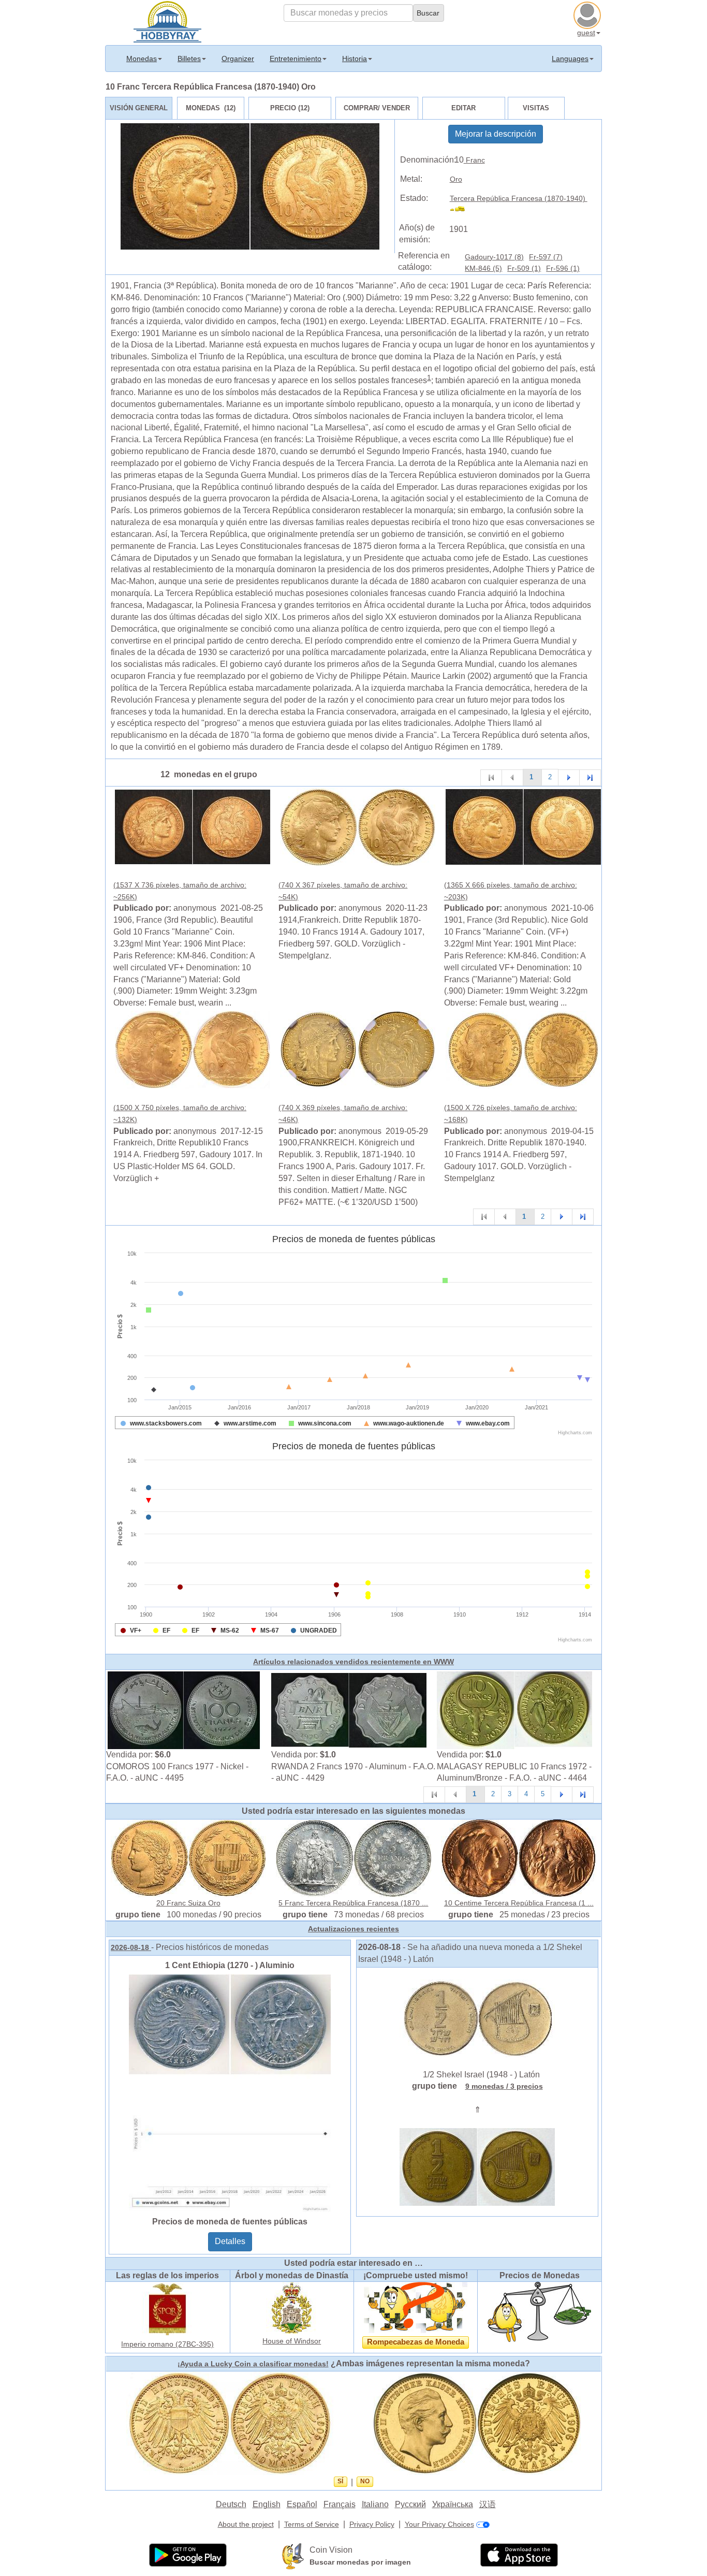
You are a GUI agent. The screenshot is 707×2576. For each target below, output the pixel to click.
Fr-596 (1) (563, 268)
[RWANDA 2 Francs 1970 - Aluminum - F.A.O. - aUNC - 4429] (349, 1710)
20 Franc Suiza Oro (188, 1903)
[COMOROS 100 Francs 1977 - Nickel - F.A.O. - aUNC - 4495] (184, 1710)
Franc (474, 160)
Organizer (238, 59)
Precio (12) (290, 108)
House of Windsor (292, 2341)
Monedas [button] (142, 59)
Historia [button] (355, 59)
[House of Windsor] (292, 2307)
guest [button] (586, 33)
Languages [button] (570, 59)
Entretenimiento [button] (296, 59)
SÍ (340, 2481)
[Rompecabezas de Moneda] (416, 2307)
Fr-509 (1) (524, 268)
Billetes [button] (189, 59)
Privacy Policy (372, 2524)
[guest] (588, 14)
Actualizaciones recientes (353, 1929)
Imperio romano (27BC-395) (167, 2344)
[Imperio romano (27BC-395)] (168, 2309)
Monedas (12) (211, 108)
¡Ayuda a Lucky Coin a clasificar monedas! (253, 2364)
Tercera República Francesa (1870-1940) (519, 198)
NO (365, 2481)
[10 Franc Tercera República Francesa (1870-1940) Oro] (193, 826)
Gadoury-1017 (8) (494, 257)
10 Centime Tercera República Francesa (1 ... (519, 1903)
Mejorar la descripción (496, 134)
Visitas (536, 108)
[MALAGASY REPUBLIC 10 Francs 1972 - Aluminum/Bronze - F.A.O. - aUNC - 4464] (514, 1710)
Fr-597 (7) (546, 257)
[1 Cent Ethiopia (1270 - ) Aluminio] (230, 2092)
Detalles (230, 2241)
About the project (246, 2524)
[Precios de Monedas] (539, 2311)
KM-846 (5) (483, 268)
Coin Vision (331, 2550)
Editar (463, 108)
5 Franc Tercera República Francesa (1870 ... (353, 1903)
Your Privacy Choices (439, 2524)
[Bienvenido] (167, 21)
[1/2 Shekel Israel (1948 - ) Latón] (477, 2018)
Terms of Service (312, 2524)
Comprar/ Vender (377, 108)
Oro (456, 179)
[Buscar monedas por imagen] (293, 2556)
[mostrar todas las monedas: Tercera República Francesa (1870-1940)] (462, 210)
